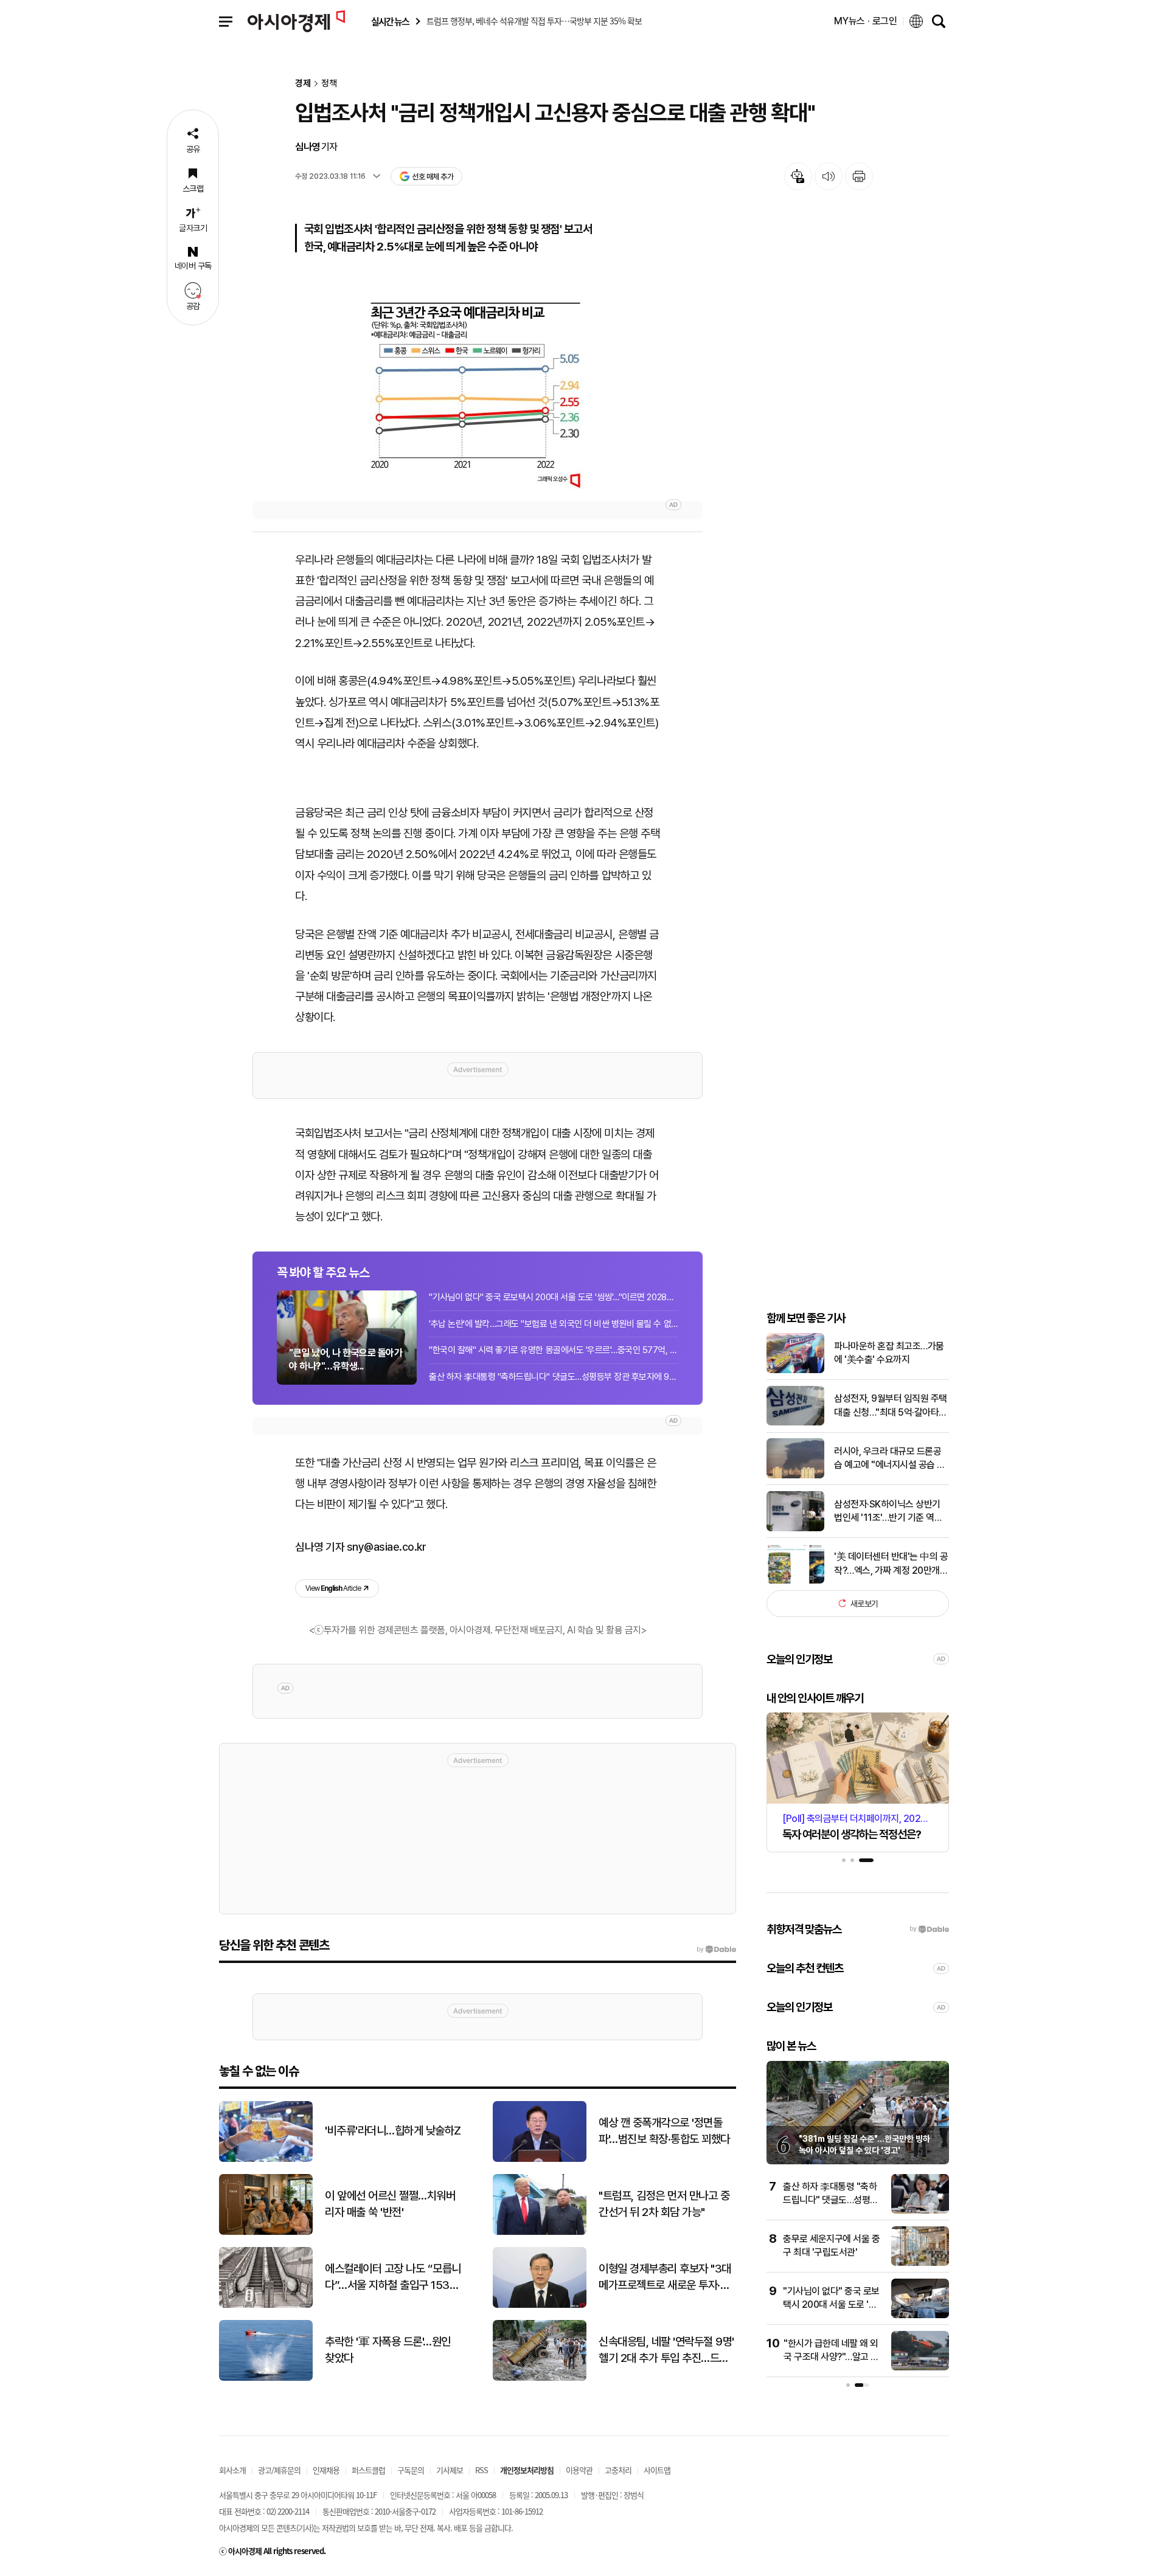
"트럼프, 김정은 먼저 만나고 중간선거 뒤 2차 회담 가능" (664, 2204)
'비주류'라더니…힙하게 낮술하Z (393, 2131)
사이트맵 (657, 2470)
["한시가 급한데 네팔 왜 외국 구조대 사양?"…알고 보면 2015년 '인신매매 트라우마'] (920, 2368)
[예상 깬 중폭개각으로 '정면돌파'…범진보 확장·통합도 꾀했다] (540, 2159)
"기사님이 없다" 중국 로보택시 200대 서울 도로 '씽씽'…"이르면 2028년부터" (554, 1297)
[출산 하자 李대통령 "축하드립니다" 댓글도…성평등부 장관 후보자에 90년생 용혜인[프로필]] (920, 2211)
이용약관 (579, 2470)
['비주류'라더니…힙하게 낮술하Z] (266, 2159)
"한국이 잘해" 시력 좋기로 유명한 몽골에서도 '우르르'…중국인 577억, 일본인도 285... (554, 1350)
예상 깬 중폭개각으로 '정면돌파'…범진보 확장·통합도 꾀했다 (664, 2131)
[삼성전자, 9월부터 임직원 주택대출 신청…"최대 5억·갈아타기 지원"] (795, 1423)
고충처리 (618, 2470)
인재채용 (326, 2470)
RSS (481, 2470)
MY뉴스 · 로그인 (866, 21)
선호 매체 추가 (433, 177)
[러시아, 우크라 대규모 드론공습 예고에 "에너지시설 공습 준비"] (795, 1476)
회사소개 (232, 2470)
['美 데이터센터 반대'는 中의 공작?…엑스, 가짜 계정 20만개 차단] (795, 1581)
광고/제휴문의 (279, 2470)
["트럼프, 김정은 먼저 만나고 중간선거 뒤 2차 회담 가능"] (540, 2232)
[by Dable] (716, 1950)
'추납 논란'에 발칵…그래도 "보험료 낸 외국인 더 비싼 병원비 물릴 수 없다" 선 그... (554, 1324)
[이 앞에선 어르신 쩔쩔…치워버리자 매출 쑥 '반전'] (266, 2232)
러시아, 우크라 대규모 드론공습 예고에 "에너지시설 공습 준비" (890, 1459)
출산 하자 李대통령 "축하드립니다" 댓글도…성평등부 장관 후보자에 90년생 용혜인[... (554, 1377)
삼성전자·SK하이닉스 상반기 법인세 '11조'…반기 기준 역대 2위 (888, 1511)
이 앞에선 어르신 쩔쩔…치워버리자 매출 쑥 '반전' (390, 2204)
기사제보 (450, 2470)
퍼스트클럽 (368, 2470)
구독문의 (411, 2470)
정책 (329, 84)
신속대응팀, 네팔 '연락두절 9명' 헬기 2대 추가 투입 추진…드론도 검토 (666, 2350)
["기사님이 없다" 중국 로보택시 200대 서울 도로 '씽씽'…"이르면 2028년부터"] (920, 2315)
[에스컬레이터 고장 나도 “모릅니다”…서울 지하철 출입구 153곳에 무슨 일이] (266, 2305)
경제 (303, 84)
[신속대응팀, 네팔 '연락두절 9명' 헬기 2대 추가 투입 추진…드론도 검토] (540, 2378)
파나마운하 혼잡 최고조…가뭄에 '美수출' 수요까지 (889, 1353)
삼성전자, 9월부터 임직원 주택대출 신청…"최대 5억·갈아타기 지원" (891, 1406)
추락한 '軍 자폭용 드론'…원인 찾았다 (388, 2350)
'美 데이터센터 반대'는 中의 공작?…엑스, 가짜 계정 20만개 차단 (891, 1564)
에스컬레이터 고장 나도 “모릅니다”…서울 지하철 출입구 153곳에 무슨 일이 (393, 2277)
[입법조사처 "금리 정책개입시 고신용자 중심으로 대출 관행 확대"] (478, 384)
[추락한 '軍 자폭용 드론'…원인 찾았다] (266, 2378)
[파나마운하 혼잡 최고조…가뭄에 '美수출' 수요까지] (795, 1370)
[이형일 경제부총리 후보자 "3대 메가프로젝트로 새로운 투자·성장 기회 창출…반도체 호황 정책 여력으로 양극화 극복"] (540, 2305)
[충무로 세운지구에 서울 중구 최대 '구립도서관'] (920, 2263)
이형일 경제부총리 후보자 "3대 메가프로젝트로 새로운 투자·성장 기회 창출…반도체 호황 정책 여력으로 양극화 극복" (665, 2277)
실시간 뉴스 (390, 22)
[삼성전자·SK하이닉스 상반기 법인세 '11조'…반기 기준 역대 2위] (795, 1529)
